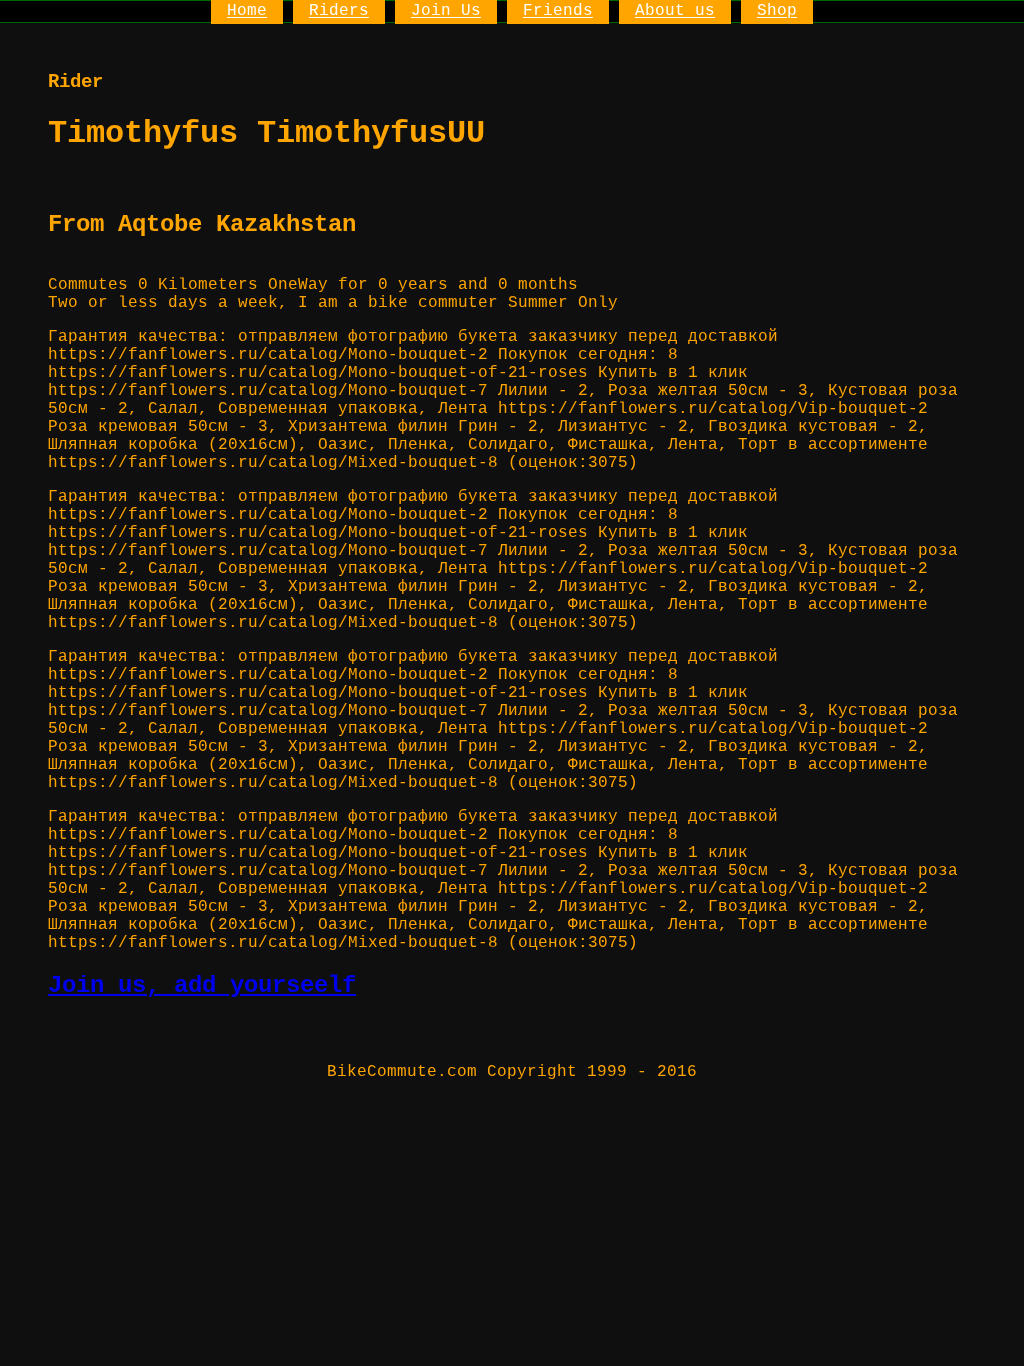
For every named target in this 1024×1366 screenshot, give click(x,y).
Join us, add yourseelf (202, 985)
